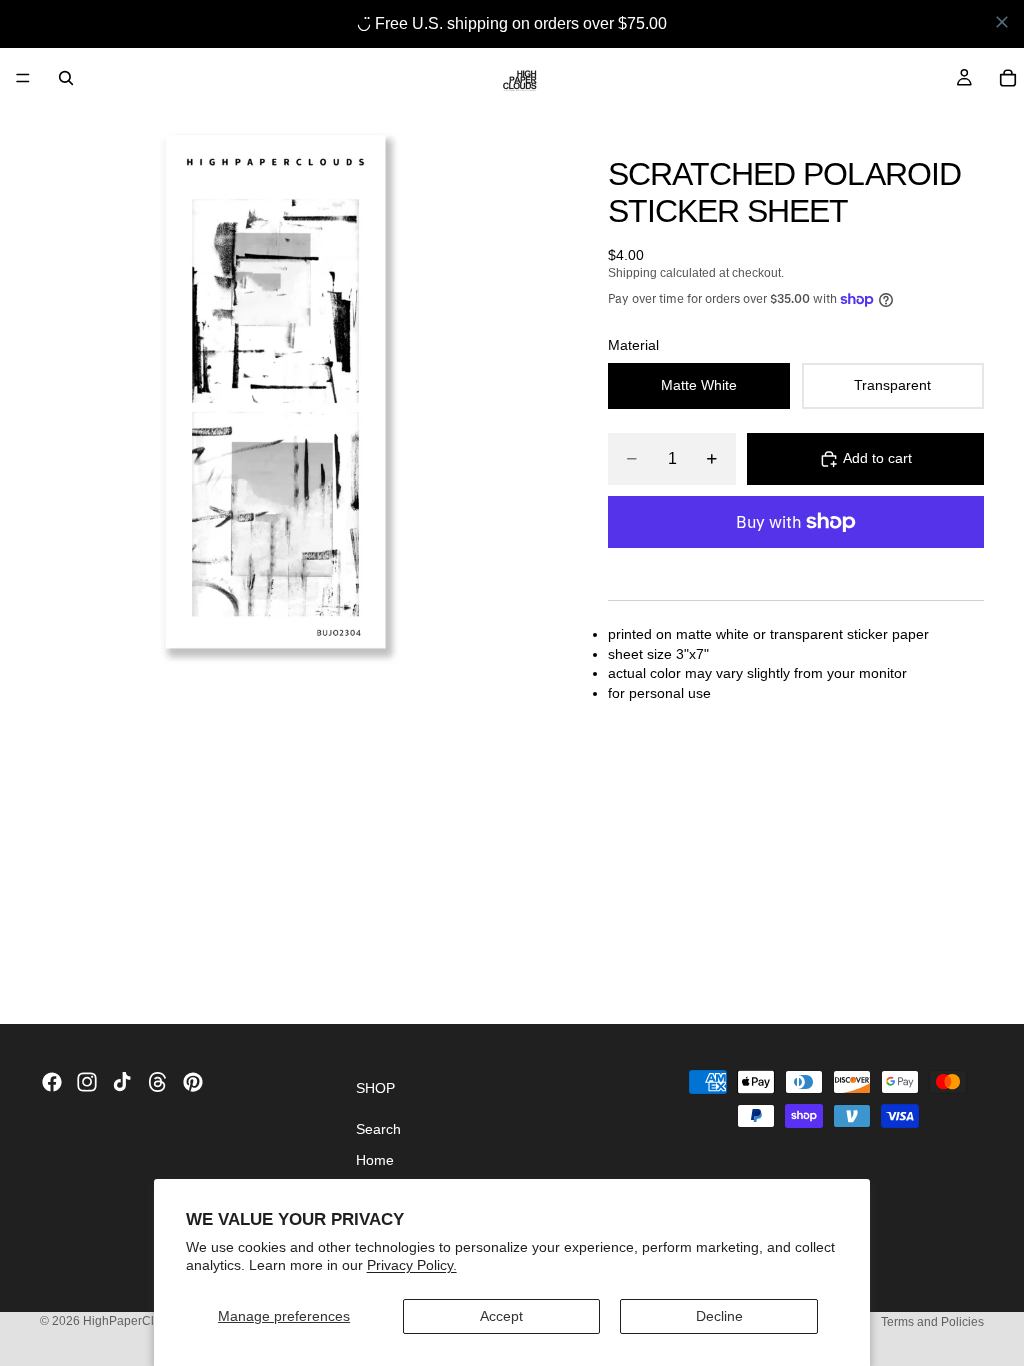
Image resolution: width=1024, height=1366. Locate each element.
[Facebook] (52, 1082)
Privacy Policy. (412, 1265)
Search (378, 1129)
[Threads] (158, 1082)
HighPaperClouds (133, 1321)
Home (375, 1160)
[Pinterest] (193, 1082)
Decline (719, 1316)
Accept (501, 1316)
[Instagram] (87, 1082)
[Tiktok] (122, 1082)
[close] (1002, 22)
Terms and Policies (932, 1322)
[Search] (66, 78)
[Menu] (23, 78)
